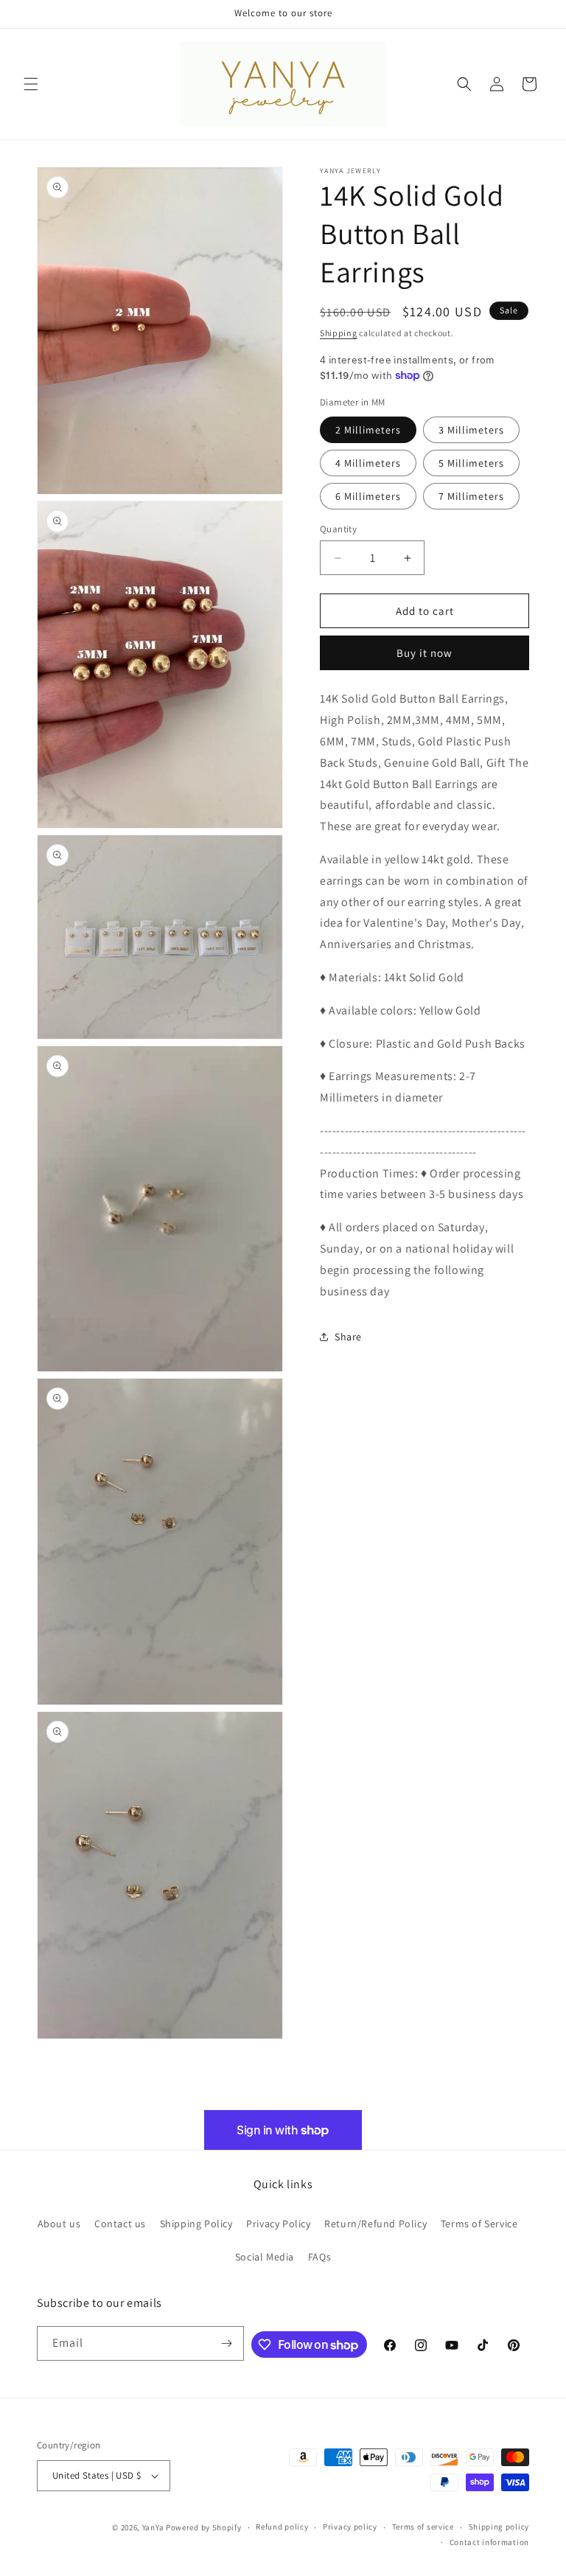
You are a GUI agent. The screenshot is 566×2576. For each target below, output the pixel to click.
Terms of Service (479, 2224)
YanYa (153, 2527)
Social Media (265, 2257)
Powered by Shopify (204, 2527)
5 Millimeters (471, 463)
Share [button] (348, 1337)
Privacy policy (350, 2527)
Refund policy (282, 2527)
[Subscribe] (227, 2343)
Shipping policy (499, 2527)
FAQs (319, 2257)
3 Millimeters (471, 430)
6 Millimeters (368, 496)
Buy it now (424, 653)
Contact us (120, 2224)
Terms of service (423, 2527)
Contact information (489, 2542)
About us (59, 2224)
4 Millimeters (368, 463)
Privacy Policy (278, 2224)
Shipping (339, 333)
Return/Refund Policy (375, 2224)
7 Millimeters (471, 496)
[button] (31, 84)
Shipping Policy (196, 2224)
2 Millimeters (368, 430)
